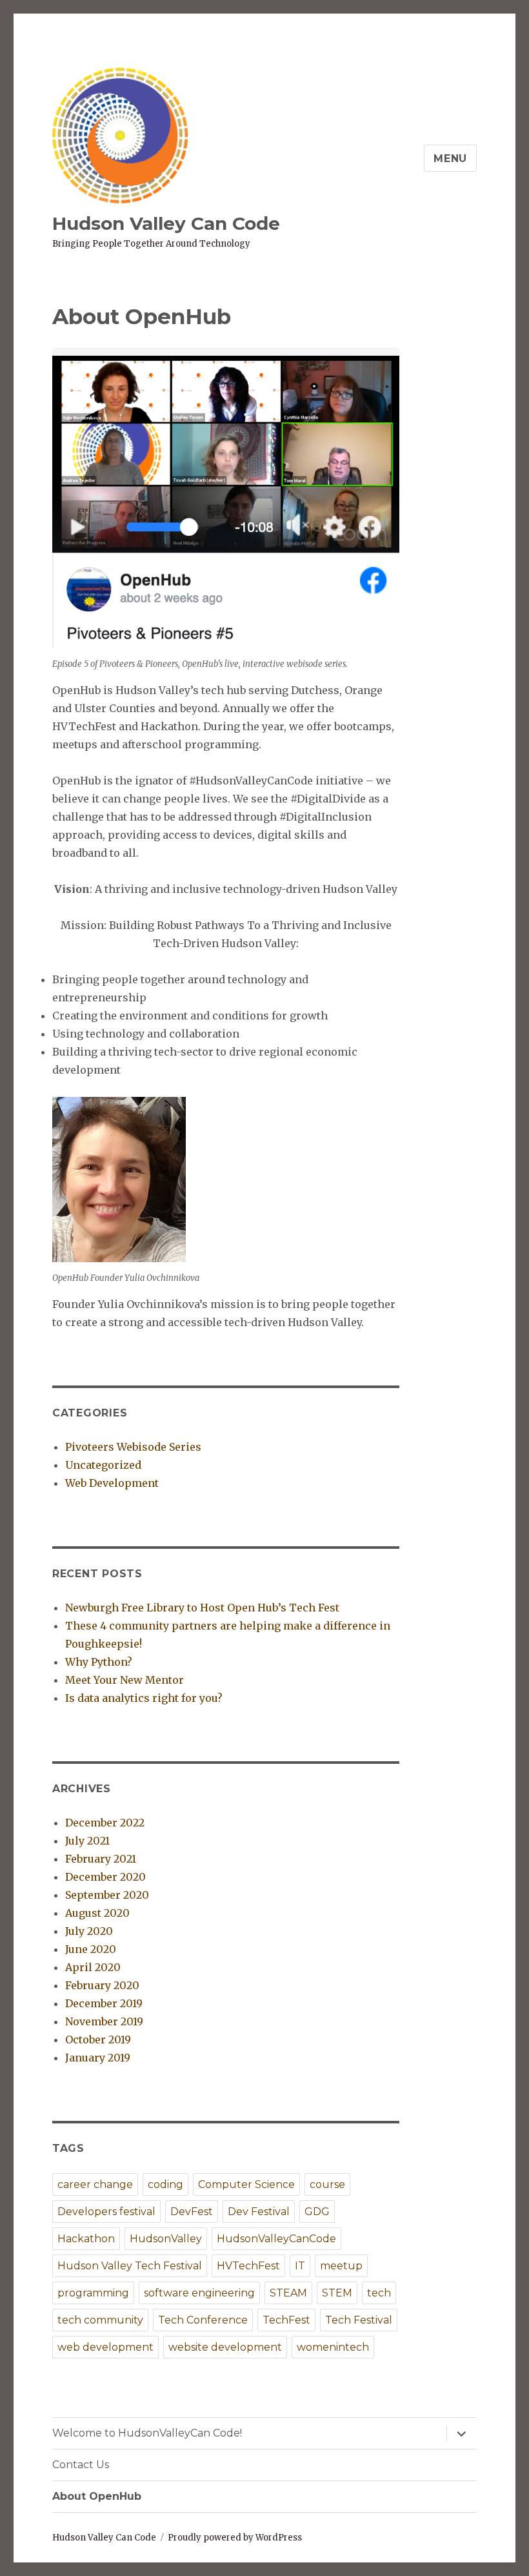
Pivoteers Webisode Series (133, 1447)
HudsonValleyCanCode (276, 2239)
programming (93, 2293)
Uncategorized (103, 1465)
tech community (100, 2320)
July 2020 (89, 1931)
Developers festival (106, 2212)
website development (225, 2347)
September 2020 (107, 1895)
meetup (341, 2266)
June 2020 (91, 1949)
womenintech (333, 2347)
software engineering (199, 2293)
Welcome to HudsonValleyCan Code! (147, 2433)
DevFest (192, 2212)
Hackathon (86, 2239)
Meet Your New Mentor (125, 1680)
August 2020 (97, 1913)
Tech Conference (203, 2320)
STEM (337, 2293)
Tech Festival (359, 2320)
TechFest (286, 2320)
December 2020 (105, 1877)
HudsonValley (166, 2239)
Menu (450, 158)
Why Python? (99, 1662)
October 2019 (98, 2039)
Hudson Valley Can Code (166, 223)
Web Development (112, 1483)
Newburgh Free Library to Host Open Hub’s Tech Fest (202, 1608)
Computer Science (246, 2184)
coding (165, 2184)
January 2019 (98, 2058)
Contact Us (81, 2465)
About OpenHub (97, 2496)
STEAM (288, 2293)
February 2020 (102, 1985)
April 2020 (93, 1967)
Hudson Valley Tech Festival (130, 2266)
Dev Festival (259, 2212)
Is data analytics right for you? (144, 1698)
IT (300, 2266)
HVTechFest (248, 2266)
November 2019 (104, 2021)
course (327, 2184)
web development (105, 2347)
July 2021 (87, 1841)
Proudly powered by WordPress (235, 2538)
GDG (317, 2212)
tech (379, 2293)
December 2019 (104, 2003)
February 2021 (101, 1859)
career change (95, 2184)
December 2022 (105, 1823)
